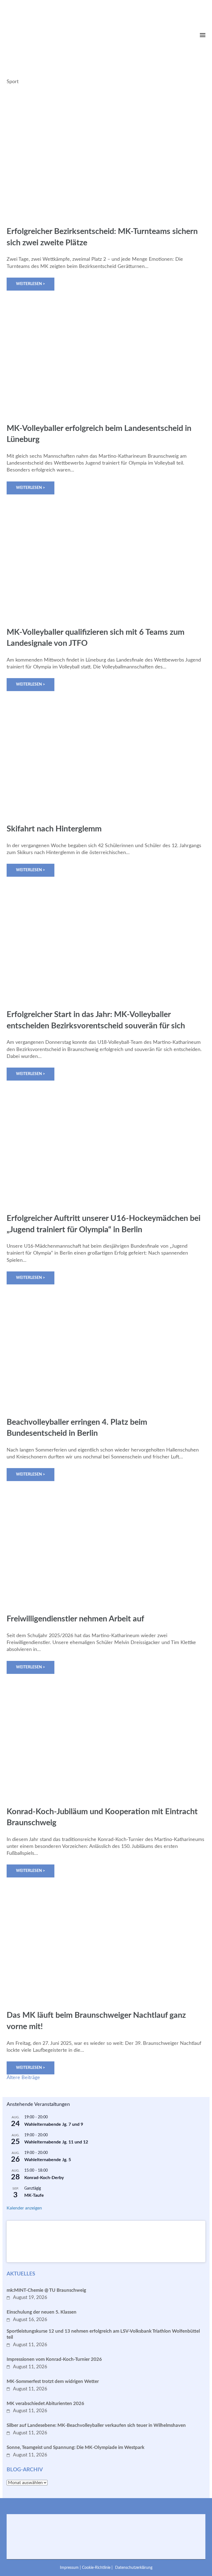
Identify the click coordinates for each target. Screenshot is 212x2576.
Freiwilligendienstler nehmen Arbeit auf (75, 1619)
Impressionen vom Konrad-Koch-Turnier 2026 (54, 2359)
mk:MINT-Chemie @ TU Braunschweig (46, 2290)
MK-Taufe (34, 2195)
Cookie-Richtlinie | (98, 2568)
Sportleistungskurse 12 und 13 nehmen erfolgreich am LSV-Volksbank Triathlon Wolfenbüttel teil (103, 2334)
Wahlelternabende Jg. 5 (48, 2160)
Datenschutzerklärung (134, 2568)
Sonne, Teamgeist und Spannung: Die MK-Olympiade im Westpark (75, 2447)
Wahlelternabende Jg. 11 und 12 (56, 2142)
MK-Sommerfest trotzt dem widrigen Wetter (53, 2381)
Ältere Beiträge (23, 2078)
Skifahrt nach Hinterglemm (54, 829)
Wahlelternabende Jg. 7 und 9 (54, 2124)
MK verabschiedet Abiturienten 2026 (45, 2404)
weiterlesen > (31, 284)
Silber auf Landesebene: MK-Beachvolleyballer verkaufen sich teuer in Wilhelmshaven (96, 2425)
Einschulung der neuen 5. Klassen (42, 2312)
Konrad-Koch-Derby (44, 2178)
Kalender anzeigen (24, 2208)
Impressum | (71, 2568)
